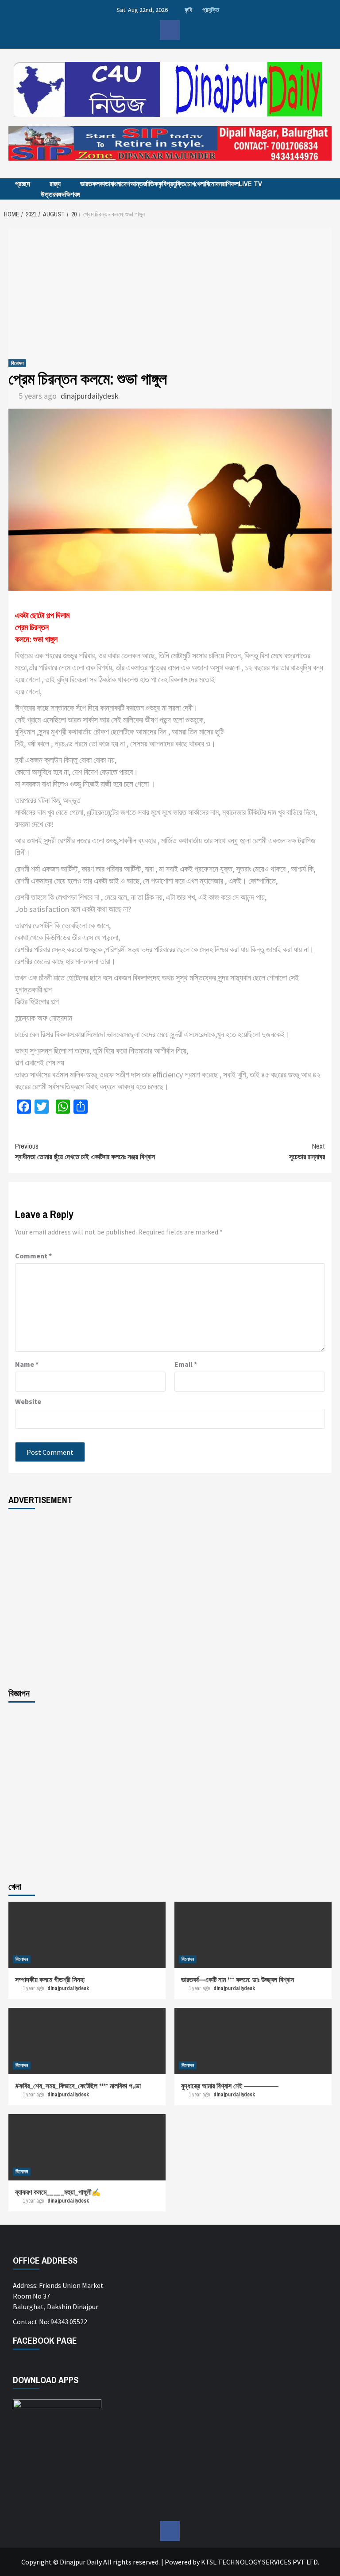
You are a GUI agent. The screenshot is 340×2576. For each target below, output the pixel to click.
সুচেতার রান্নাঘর (307, 1151)
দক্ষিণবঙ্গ (71, 194)
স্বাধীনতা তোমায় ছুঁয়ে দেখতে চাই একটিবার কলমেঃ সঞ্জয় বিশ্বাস (85, 1151)
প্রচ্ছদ (23, 184)
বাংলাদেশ (120, 184)
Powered (178, 2562)
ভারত (86, 184)
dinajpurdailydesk (90, 396)
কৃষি (188, 10)
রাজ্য (55, 184)
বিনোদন (213, 184)
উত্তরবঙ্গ (51, 194)
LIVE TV (250, 184)
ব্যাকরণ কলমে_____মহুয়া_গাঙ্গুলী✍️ (58, 2192)
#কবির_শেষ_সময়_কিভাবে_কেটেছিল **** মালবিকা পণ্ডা (78, 2086)
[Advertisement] (170, 290)
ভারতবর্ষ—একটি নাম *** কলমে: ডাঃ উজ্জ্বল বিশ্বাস (238, 1980)
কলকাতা (101, 184)
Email (186, 1364)
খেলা (200, 184)
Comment (33, 1256)
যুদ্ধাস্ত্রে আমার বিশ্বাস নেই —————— (230, 2086)
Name (27, 1364)
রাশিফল (230, 184)
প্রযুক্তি (211, 10)
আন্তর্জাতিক (144, 184)
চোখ (190, 184)
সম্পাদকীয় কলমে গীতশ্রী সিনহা (50, 1980)
